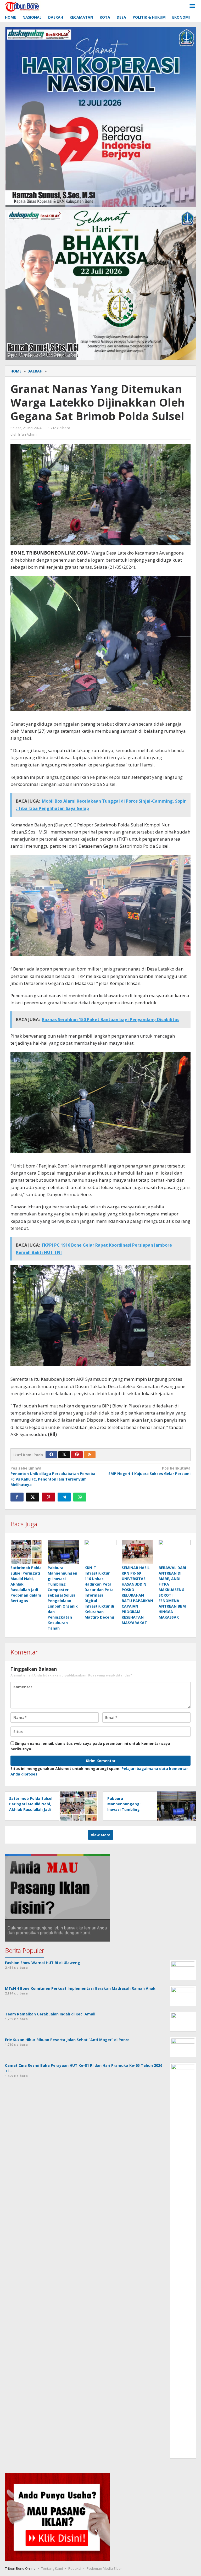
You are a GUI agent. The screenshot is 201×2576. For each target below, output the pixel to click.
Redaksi (75, 2568)
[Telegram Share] (64, 1497)
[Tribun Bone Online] (23, 6)
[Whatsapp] (80, 1497)
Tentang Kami (52, 2568)
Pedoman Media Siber (104, 2568)
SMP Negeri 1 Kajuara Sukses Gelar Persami (149, 1471)
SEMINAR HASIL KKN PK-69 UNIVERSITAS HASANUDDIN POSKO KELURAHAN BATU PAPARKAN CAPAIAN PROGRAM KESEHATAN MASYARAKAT (137, 1595)
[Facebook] (51, 1455)
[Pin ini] (48, 1497)
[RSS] (90, 1455)
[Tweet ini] (33, 1497)
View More (101, 1835)
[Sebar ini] (17, 1497)
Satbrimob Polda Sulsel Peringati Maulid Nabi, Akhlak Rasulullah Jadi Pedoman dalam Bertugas (31, 1809)
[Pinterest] (77, 1455)
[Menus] (192, 6)
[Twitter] (64, 1455)
